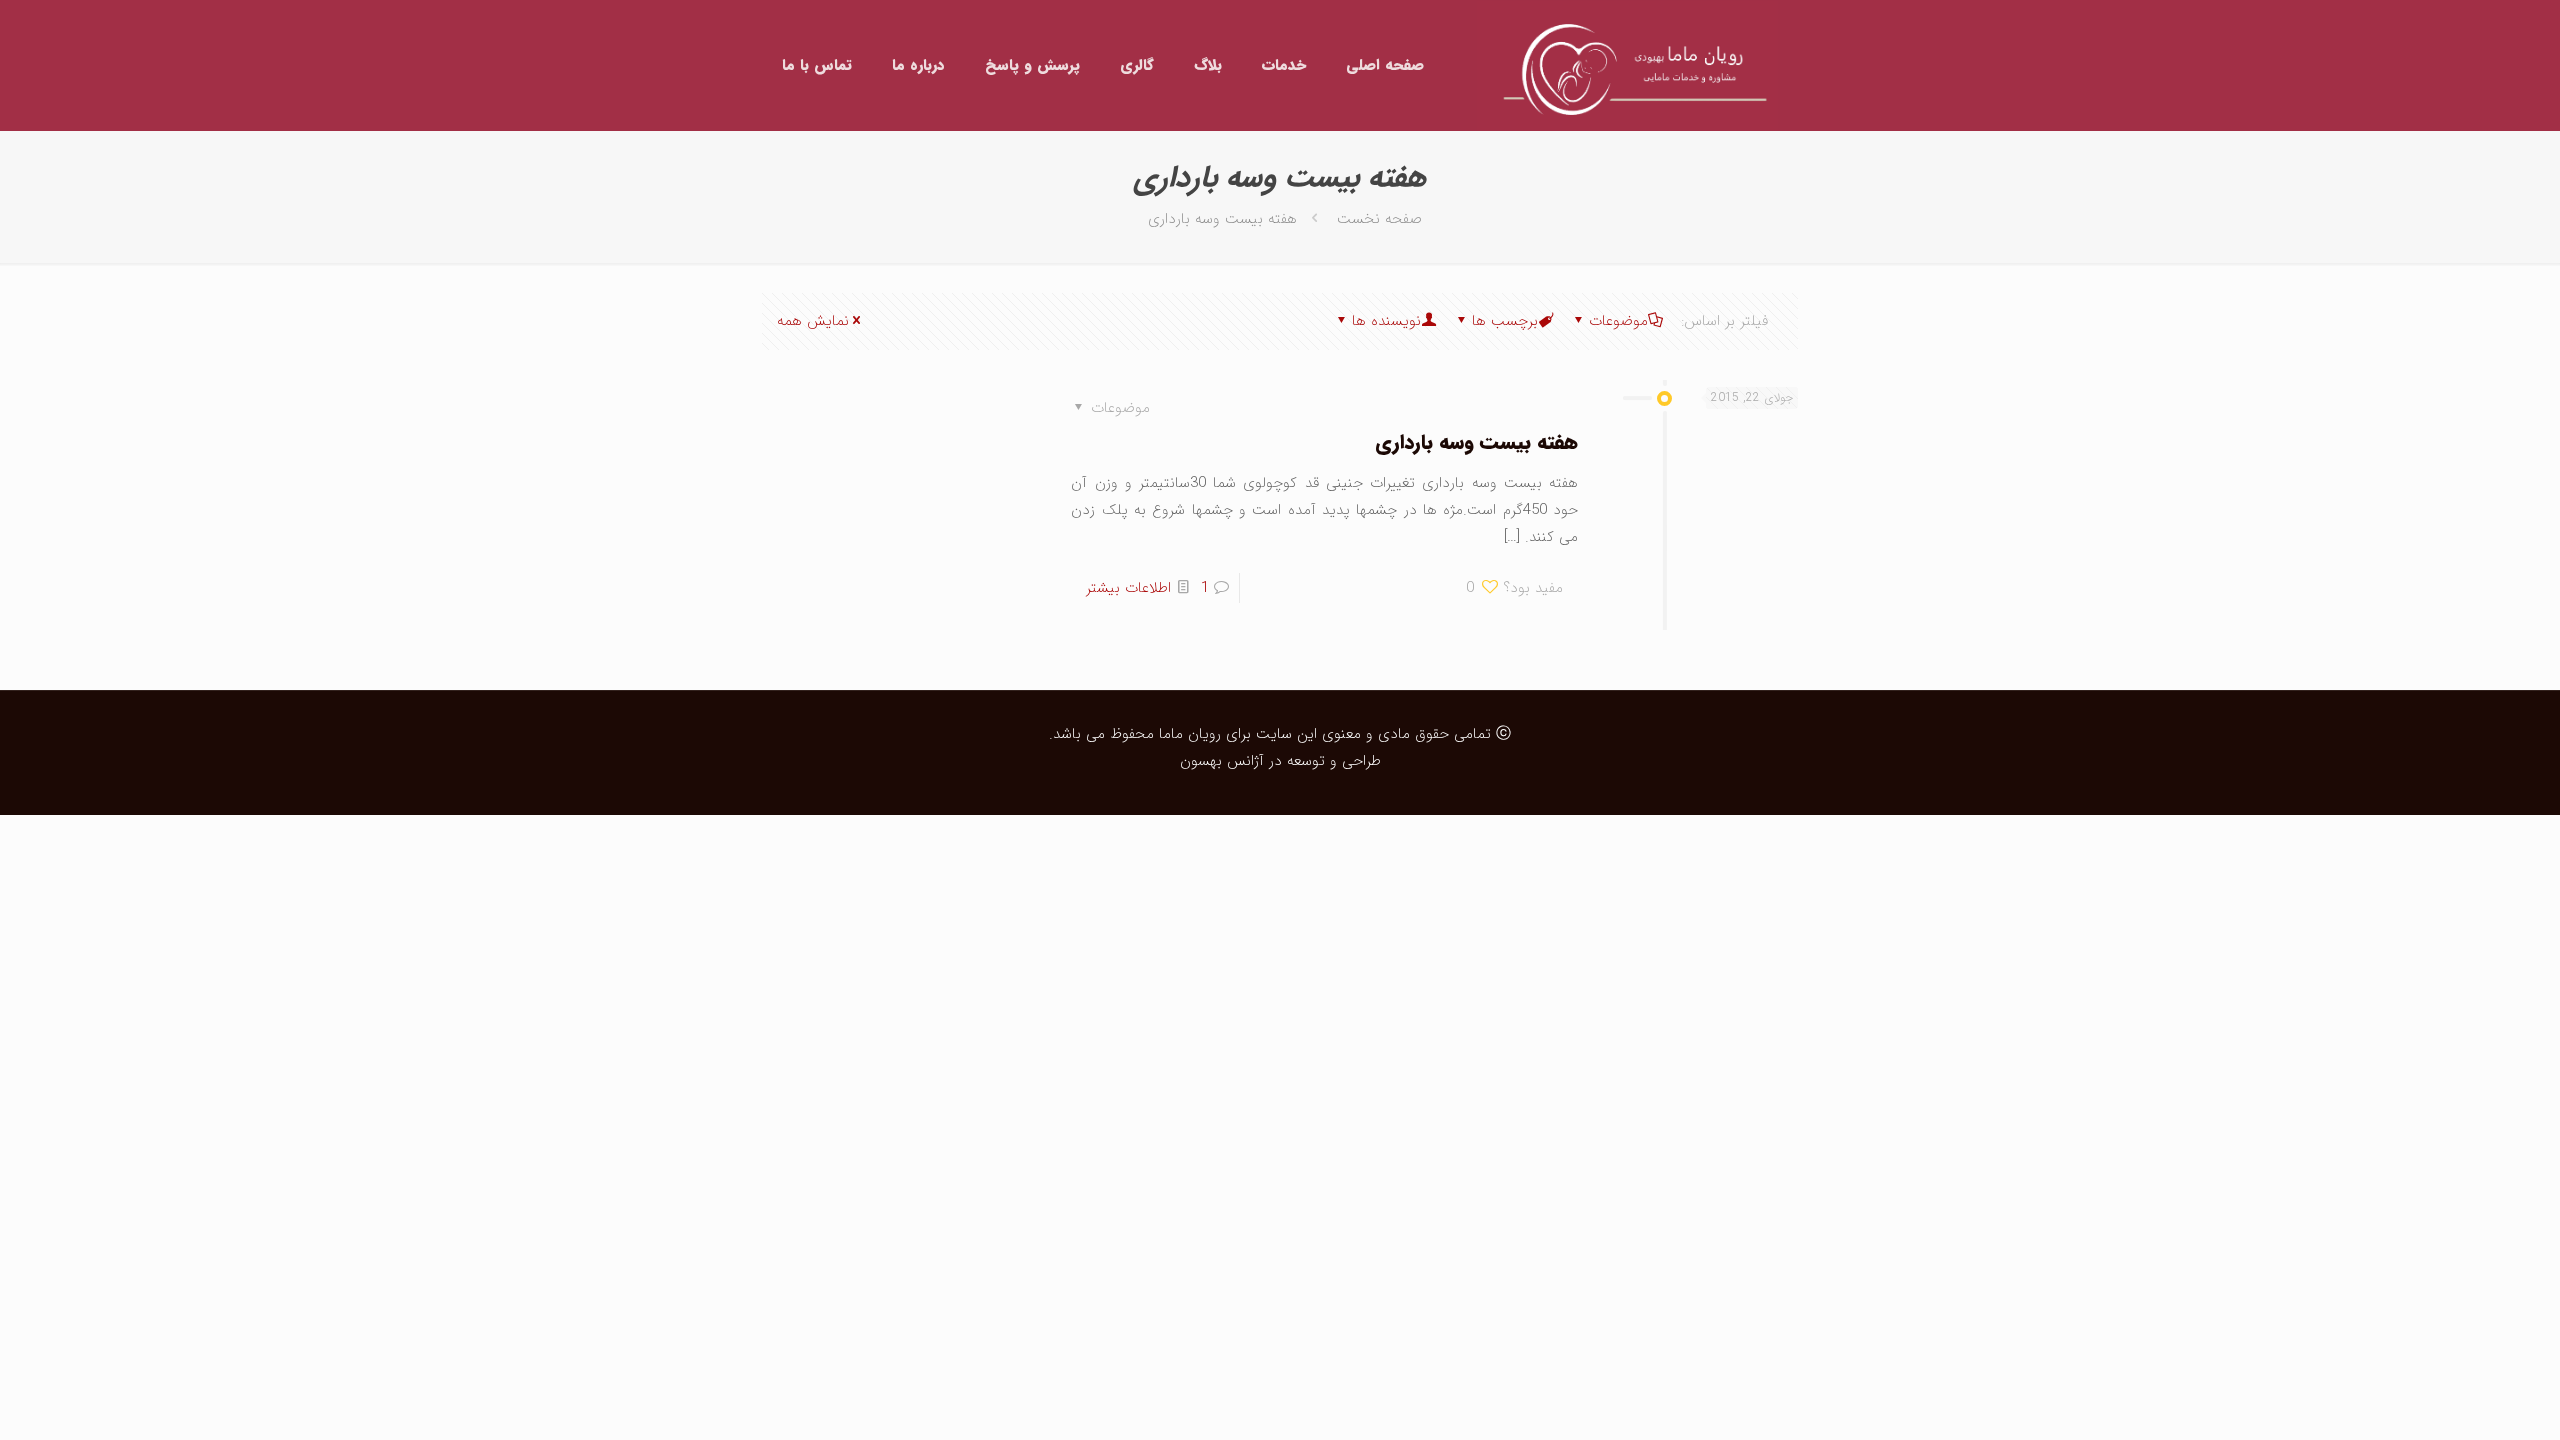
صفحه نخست (1379, 219)
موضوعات (1618, 321)
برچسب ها (1505, 321)
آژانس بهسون (1222, 761)
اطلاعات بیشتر (1128, 588)
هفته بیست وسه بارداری (1476, 442)
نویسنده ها (1386, 321)
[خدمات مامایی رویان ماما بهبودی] (1627, 65)
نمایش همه (813, 321)
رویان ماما (1187, 734)
